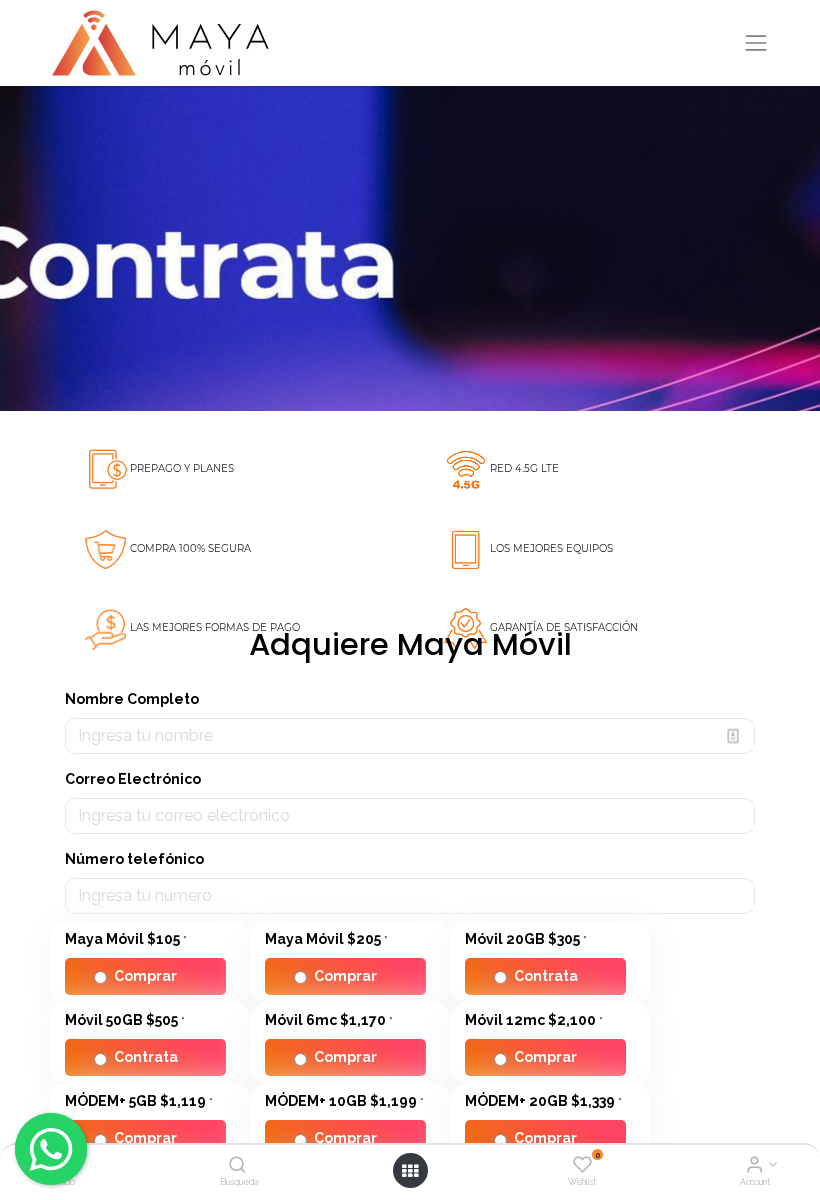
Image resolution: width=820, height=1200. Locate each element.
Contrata (546, 976)
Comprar (145, 976)
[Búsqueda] (237, 1166)
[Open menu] (410, 1171)
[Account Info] (754, 1166)
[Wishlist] (582, 1166)
